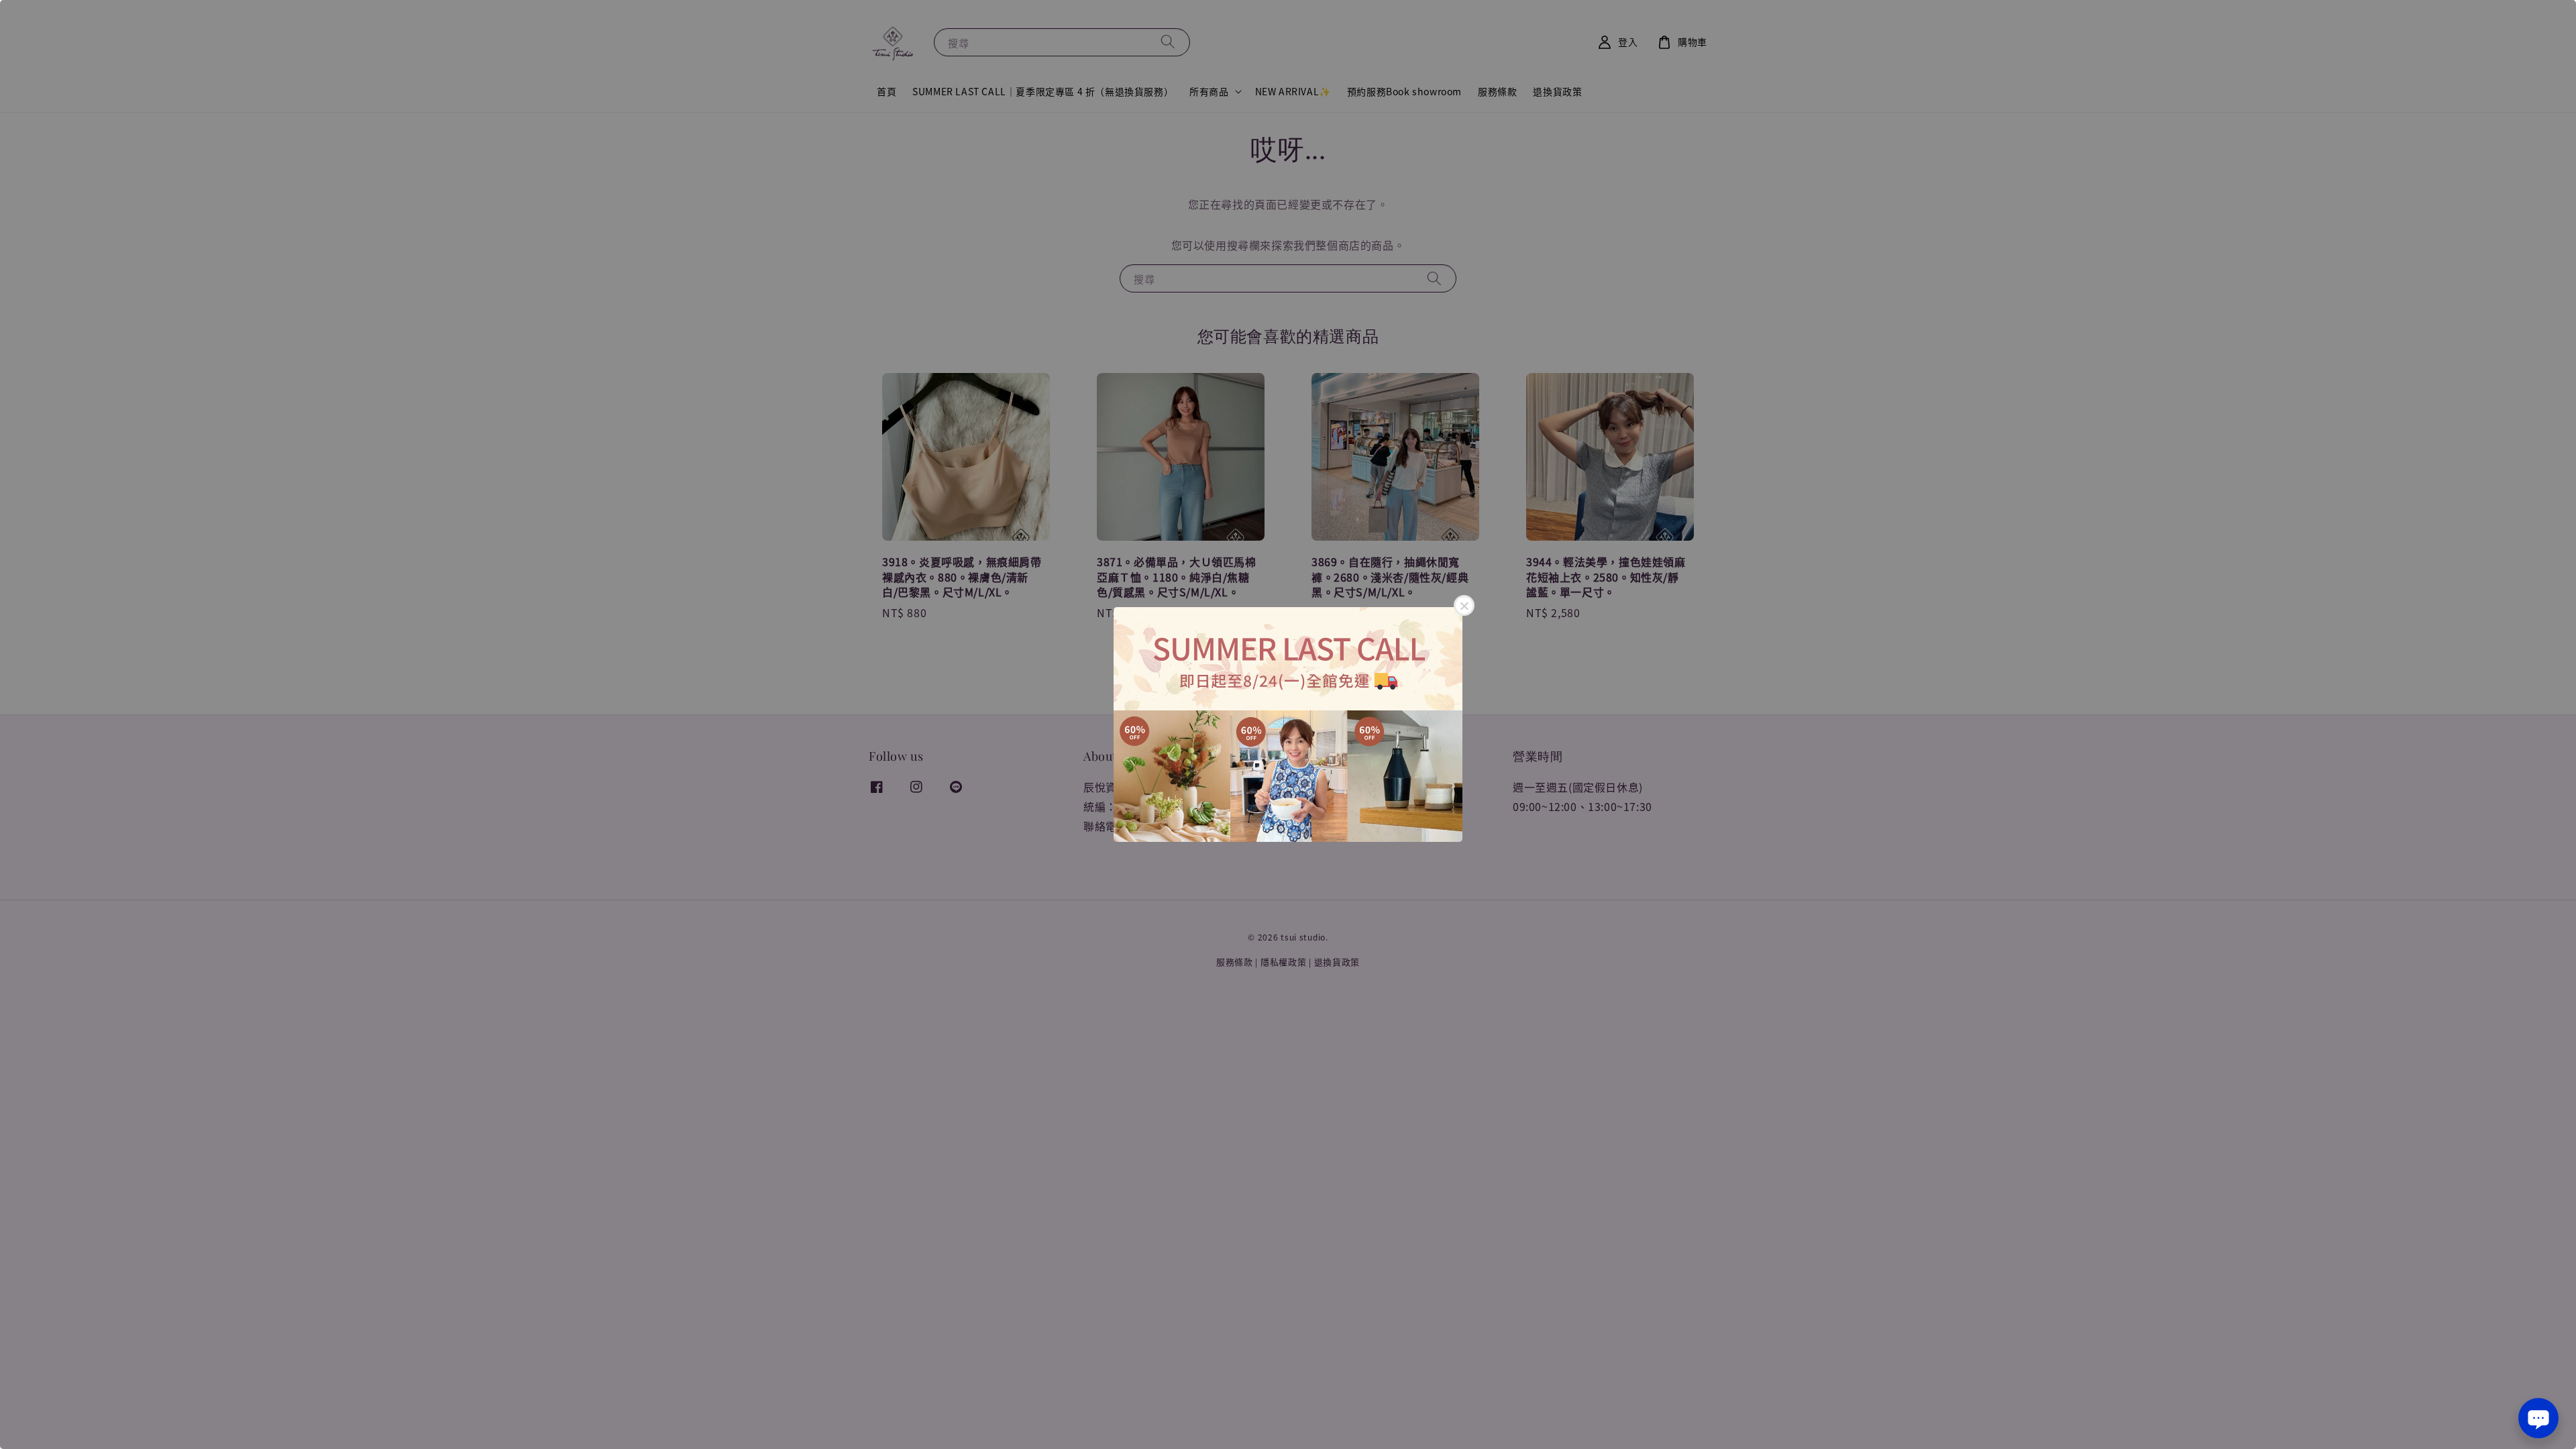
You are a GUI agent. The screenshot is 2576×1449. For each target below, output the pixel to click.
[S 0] (1288, 724)
